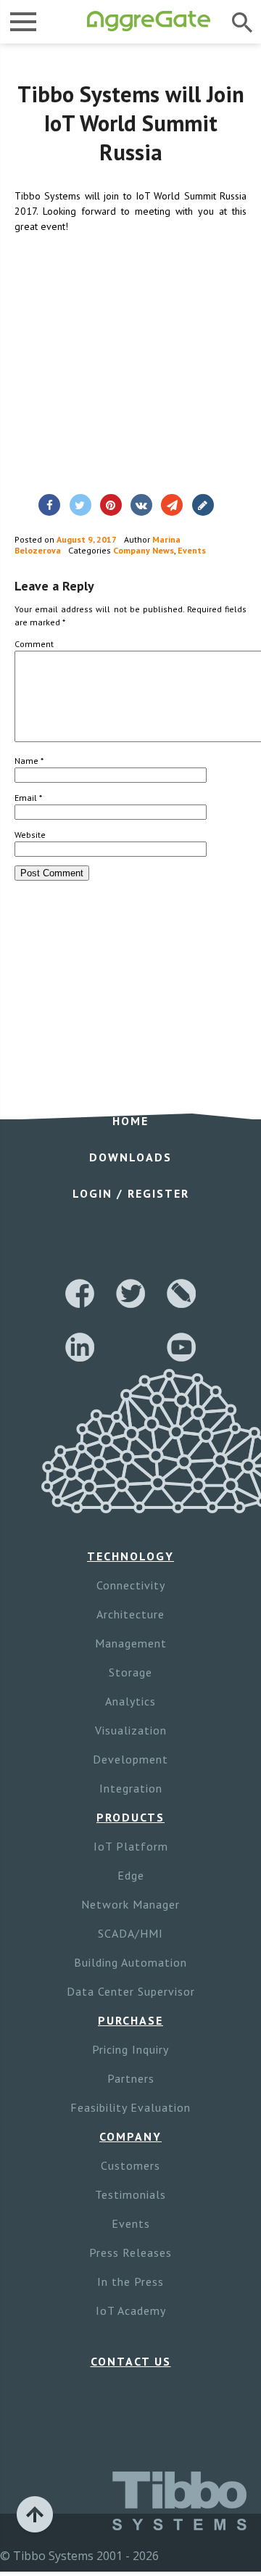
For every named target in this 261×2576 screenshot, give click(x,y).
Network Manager (130, 1904)
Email (28, 798)
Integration (131, 1788)
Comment (34, 644)
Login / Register (131, 1193)
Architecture (130, 1614)
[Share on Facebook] (49, 505)
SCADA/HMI (130, 1933)
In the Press (130, 2281)
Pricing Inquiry (130, 2049)
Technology (130, 1556)
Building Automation (130, 1962)
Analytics (130, 1701)
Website (30, 835)
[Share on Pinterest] (111, 505)
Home (130, 1121)
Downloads (130, 1157)
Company (130, 2136)
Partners (131, 2078)
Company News (144, 550)
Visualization (131, 1730)
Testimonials (130, 2194)
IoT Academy (131, 2310)
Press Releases (130, 2252)
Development (130, 1759)
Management (131, 1643)
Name (29, 761)
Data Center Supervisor (131, 1991)
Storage (130, 1672)
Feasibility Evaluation (130, 2107)
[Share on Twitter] (80, 505)
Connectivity (131, 1585)
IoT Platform (131, 1846)
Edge (131, 1875)
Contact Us (131, 2361)
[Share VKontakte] (141, 505)
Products (130, 1817)
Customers (130, 2165)
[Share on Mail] (172, 505)
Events (192, 550)
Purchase (130, 2020)
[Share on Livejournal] (203, 505)
